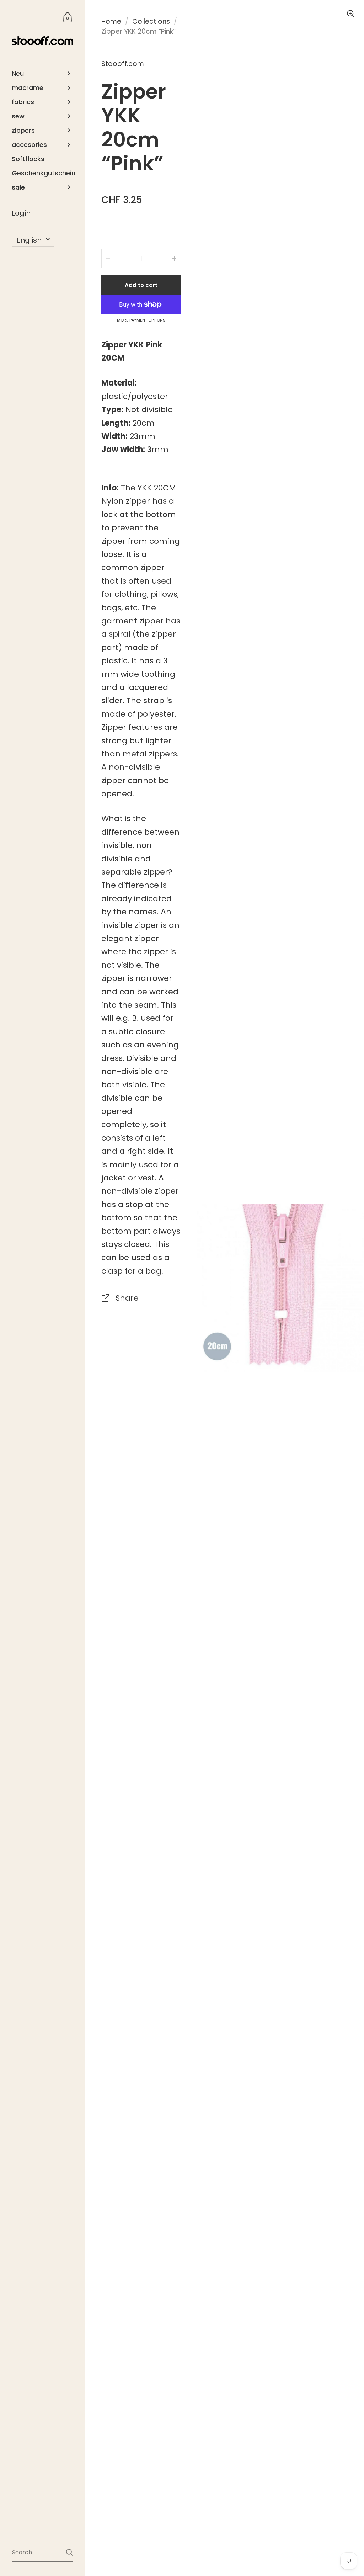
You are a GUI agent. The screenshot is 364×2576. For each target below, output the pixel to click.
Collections (151, 22)
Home (111, 22)
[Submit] (69, 2552)
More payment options (141, 320)
